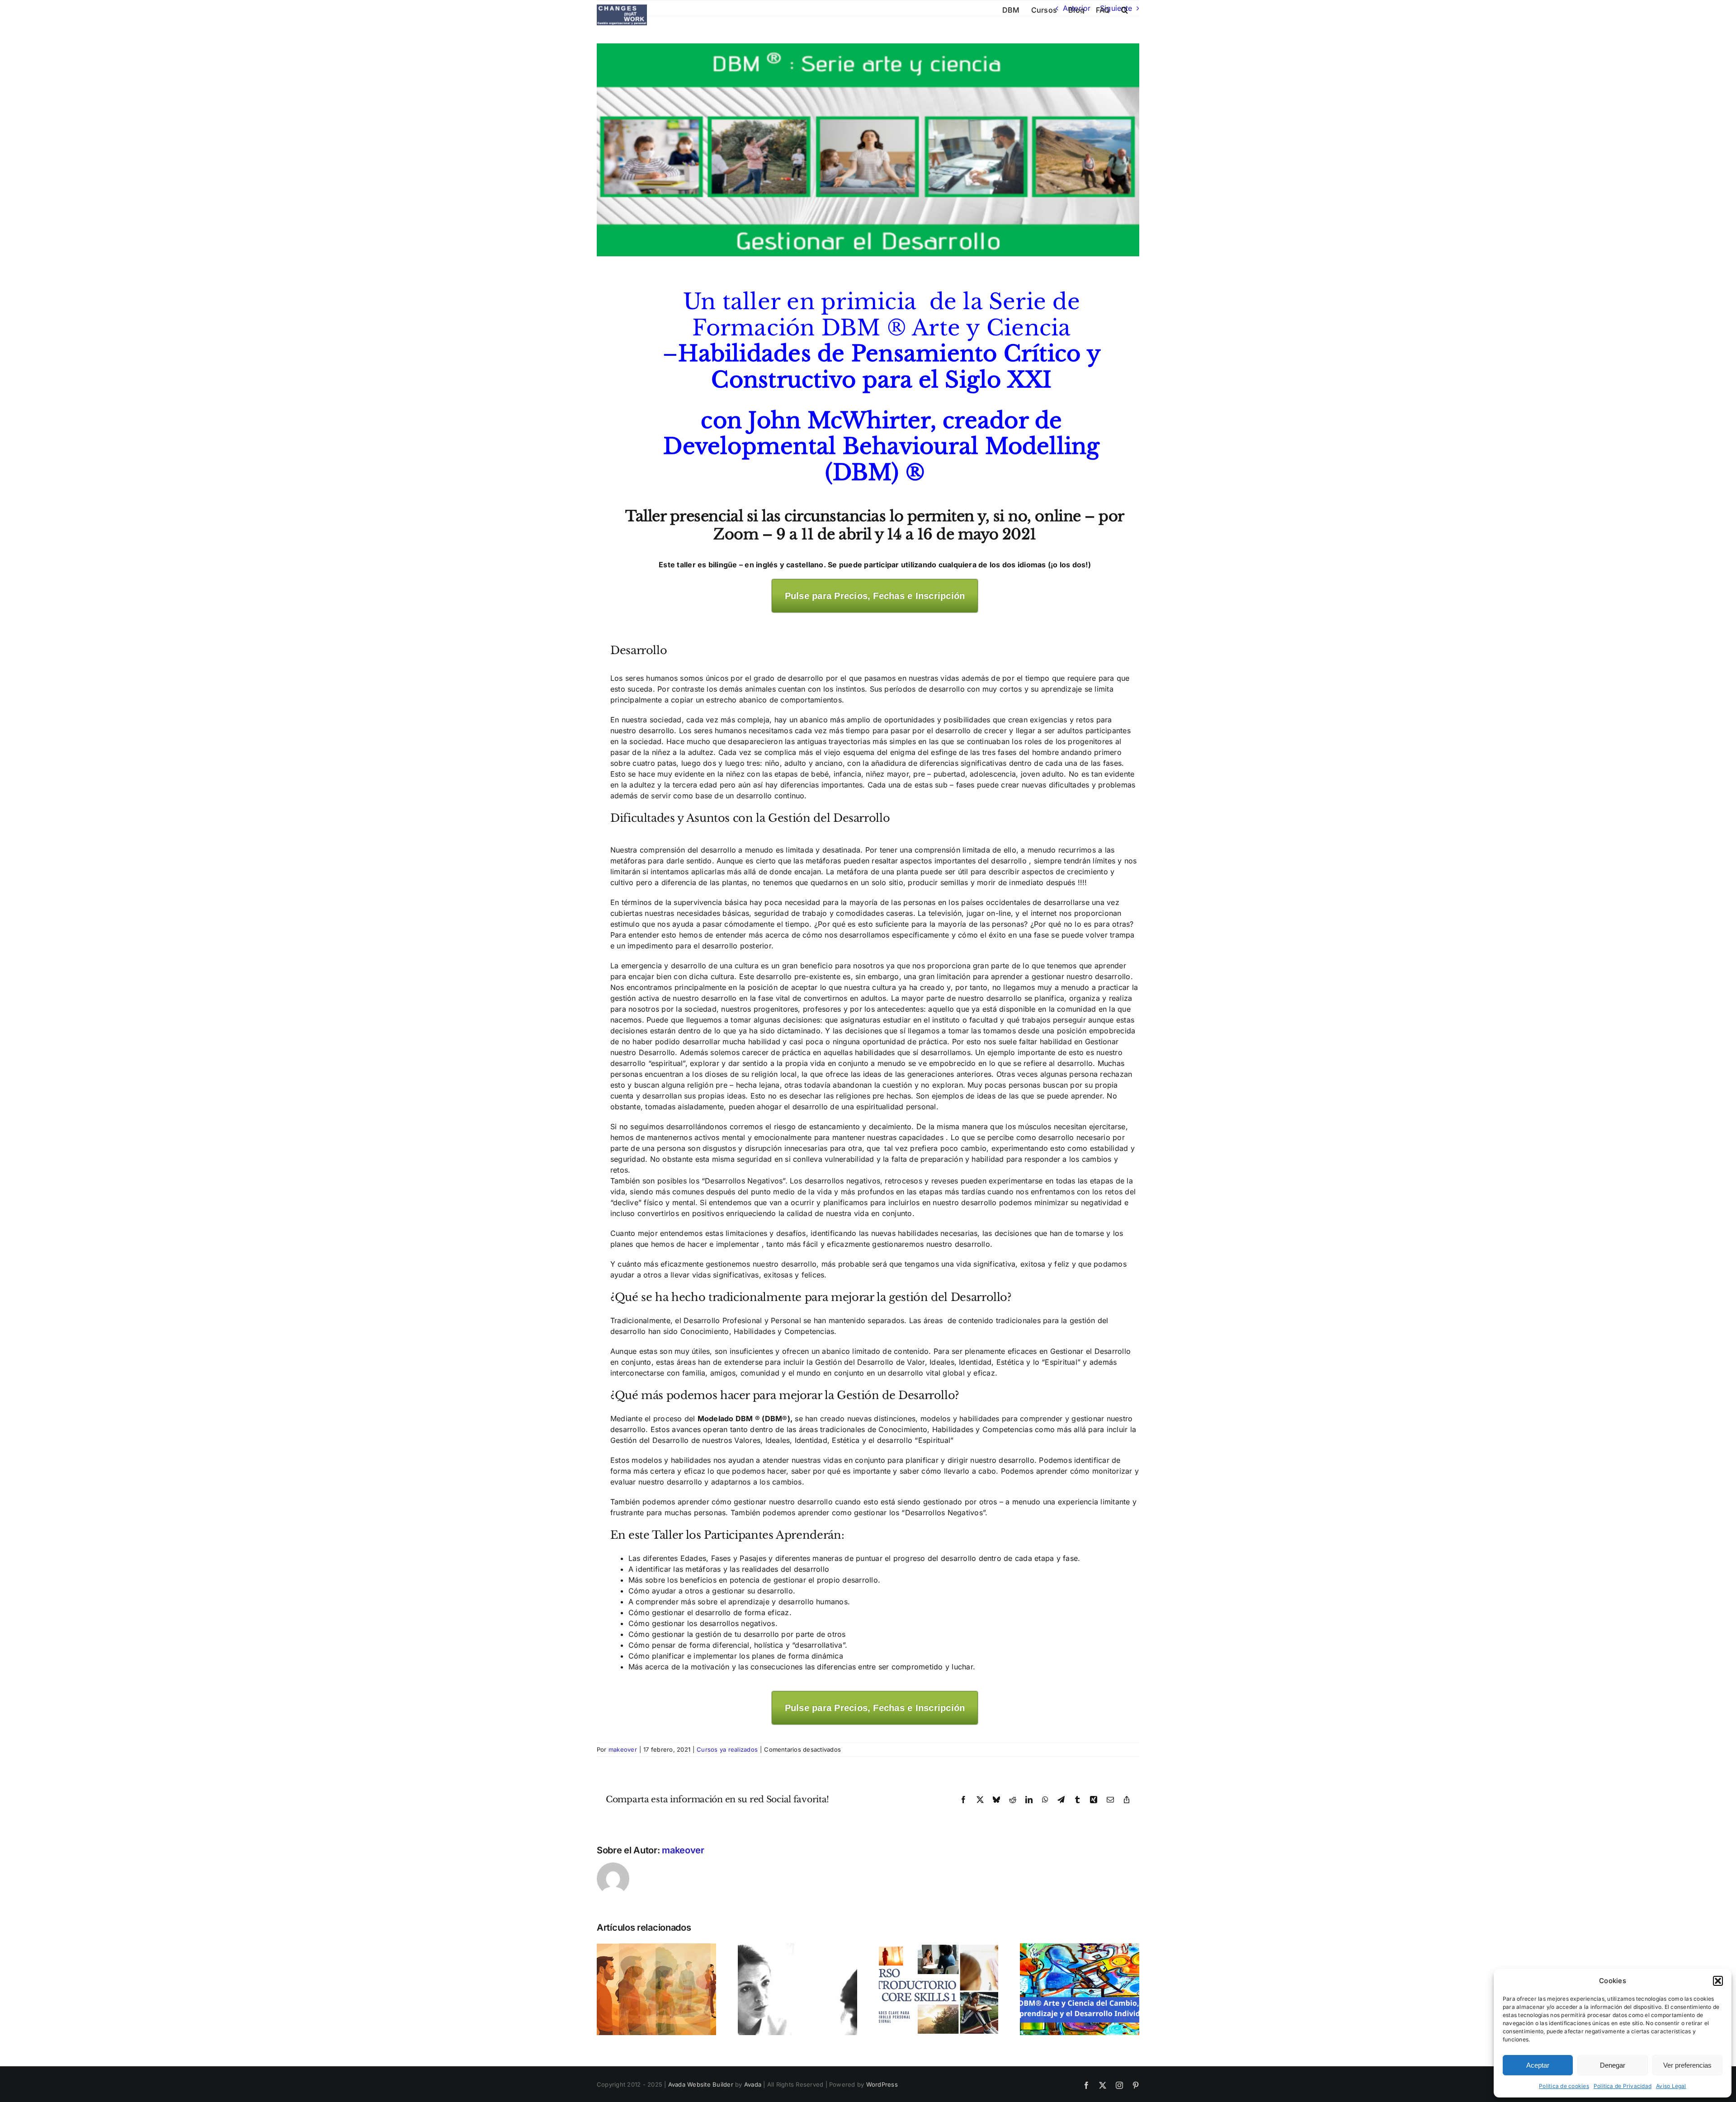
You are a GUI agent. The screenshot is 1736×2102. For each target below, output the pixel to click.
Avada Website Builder (701, 2084)
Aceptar (1538, 2065)
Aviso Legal (1671, 2086)
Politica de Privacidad (1623, 2086)
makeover (623, 1749)
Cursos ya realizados (727, 1749)
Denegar (1613, 2065)
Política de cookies (1564, 2086)
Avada (753, 2084)
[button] (1718, 1981)
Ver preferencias (1687, 2065)
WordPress (882, 2084)
